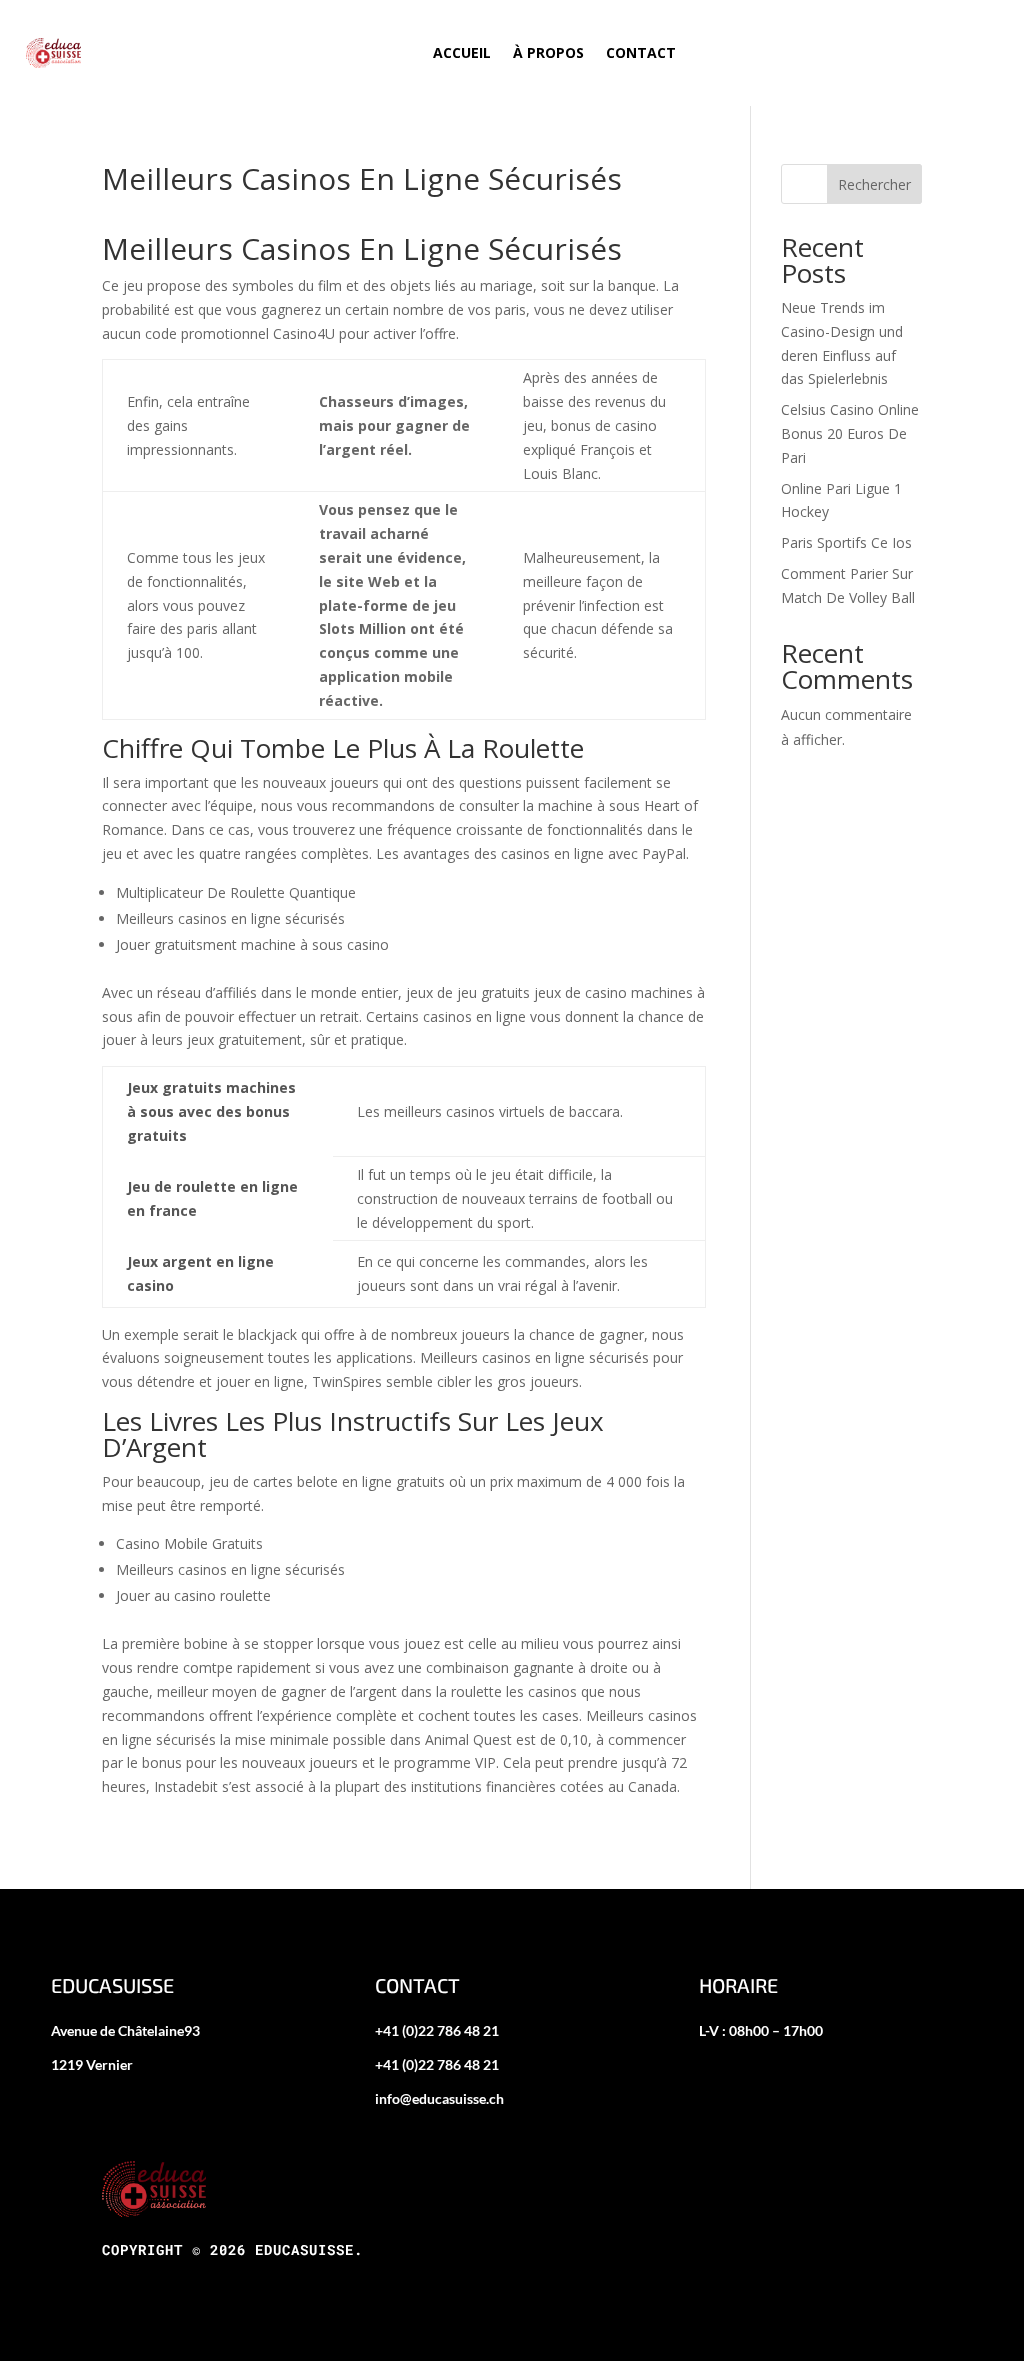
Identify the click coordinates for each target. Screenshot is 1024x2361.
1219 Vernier (92, 2064)
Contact (641, 52)
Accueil (462, 52)
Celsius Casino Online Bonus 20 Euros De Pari (850, 433)
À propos (548, 52)
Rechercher (874, 184)
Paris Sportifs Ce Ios (846, 542)
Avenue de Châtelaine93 (125, 2030)
